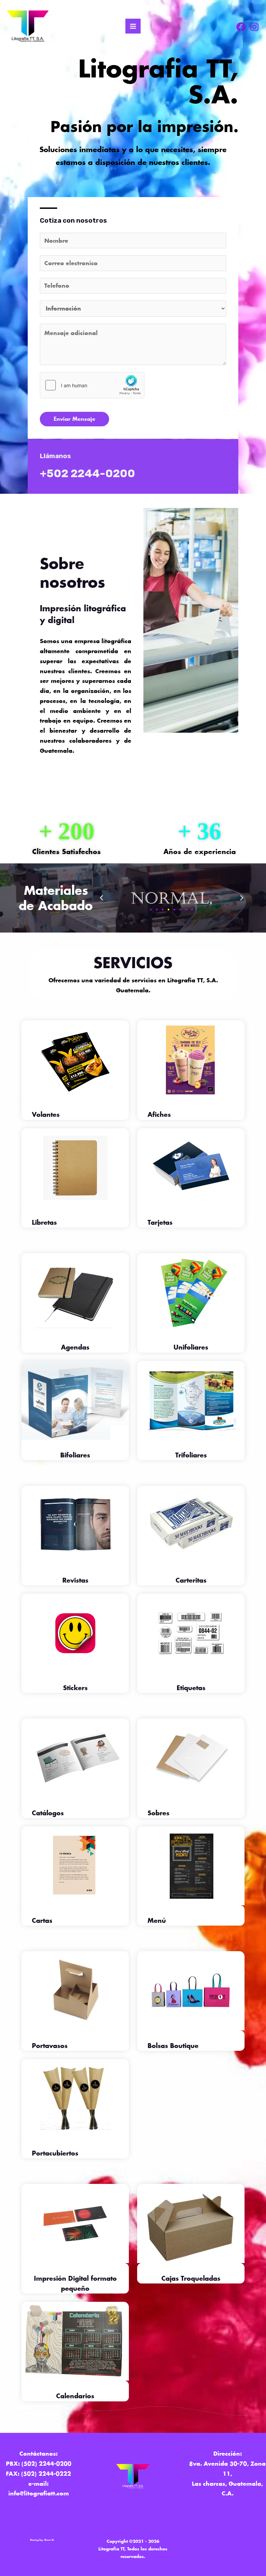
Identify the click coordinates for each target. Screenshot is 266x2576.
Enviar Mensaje (74, 419)
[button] (101, 898)
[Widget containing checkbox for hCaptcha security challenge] (92, 385)
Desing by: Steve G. (42, 2540)
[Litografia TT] (28, 26)
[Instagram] (254, 27)
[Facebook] (241, 27)
